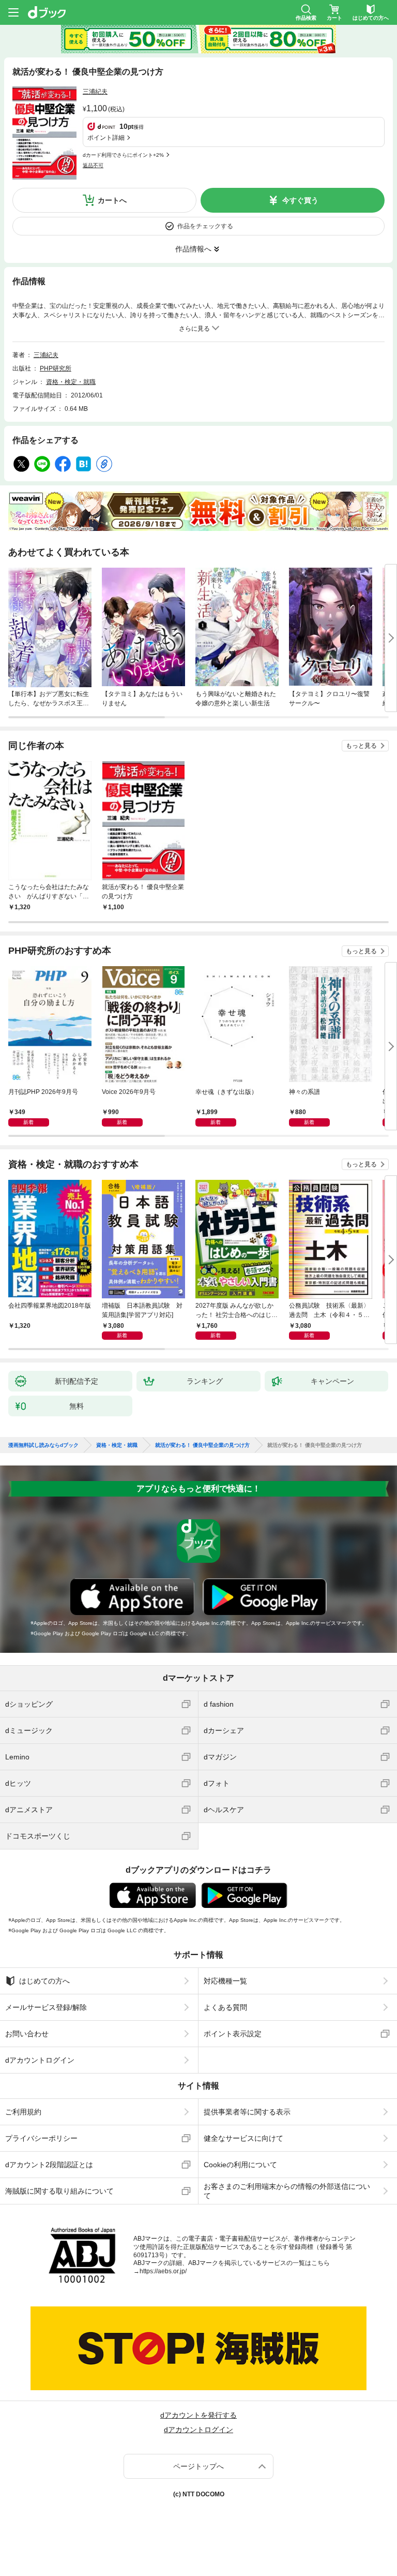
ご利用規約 (23, 2112)
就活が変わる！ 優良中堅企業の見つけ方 (202, 1445)
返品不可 (93, 165)
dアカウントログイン (40, 2060)
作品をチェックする (205, 226)
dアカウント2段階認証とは (49, 2165)
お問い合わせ (27, 2034)
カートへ (112, 200)
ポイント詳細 (106, 138)
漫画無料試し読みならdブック (43, 1445)
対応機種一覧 (225, 1981)
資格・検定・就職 (71, 382)
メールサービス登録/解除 (46, 2007)
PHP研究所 (56, 368)
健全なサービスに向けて (243, 2138)
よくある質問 (225, 2007)
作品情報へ (193, 249)
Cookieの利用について (240, 2165)
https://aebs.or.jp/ (163, 2271)
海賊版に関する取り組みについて (59, 2191)
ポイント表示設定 (233, 2034)
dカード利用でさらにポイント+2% (123, 155)
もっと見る (361, 746)
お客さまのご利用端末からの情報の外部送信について (287, 2191)
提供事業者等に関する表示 (247, 2112)
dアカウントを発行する (198, 2415)
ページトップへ (198, 2466)
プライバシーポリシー (41, 2138)
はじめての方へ (44, 1981)
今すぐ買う (300, 200)
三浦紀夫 (95, 92)
